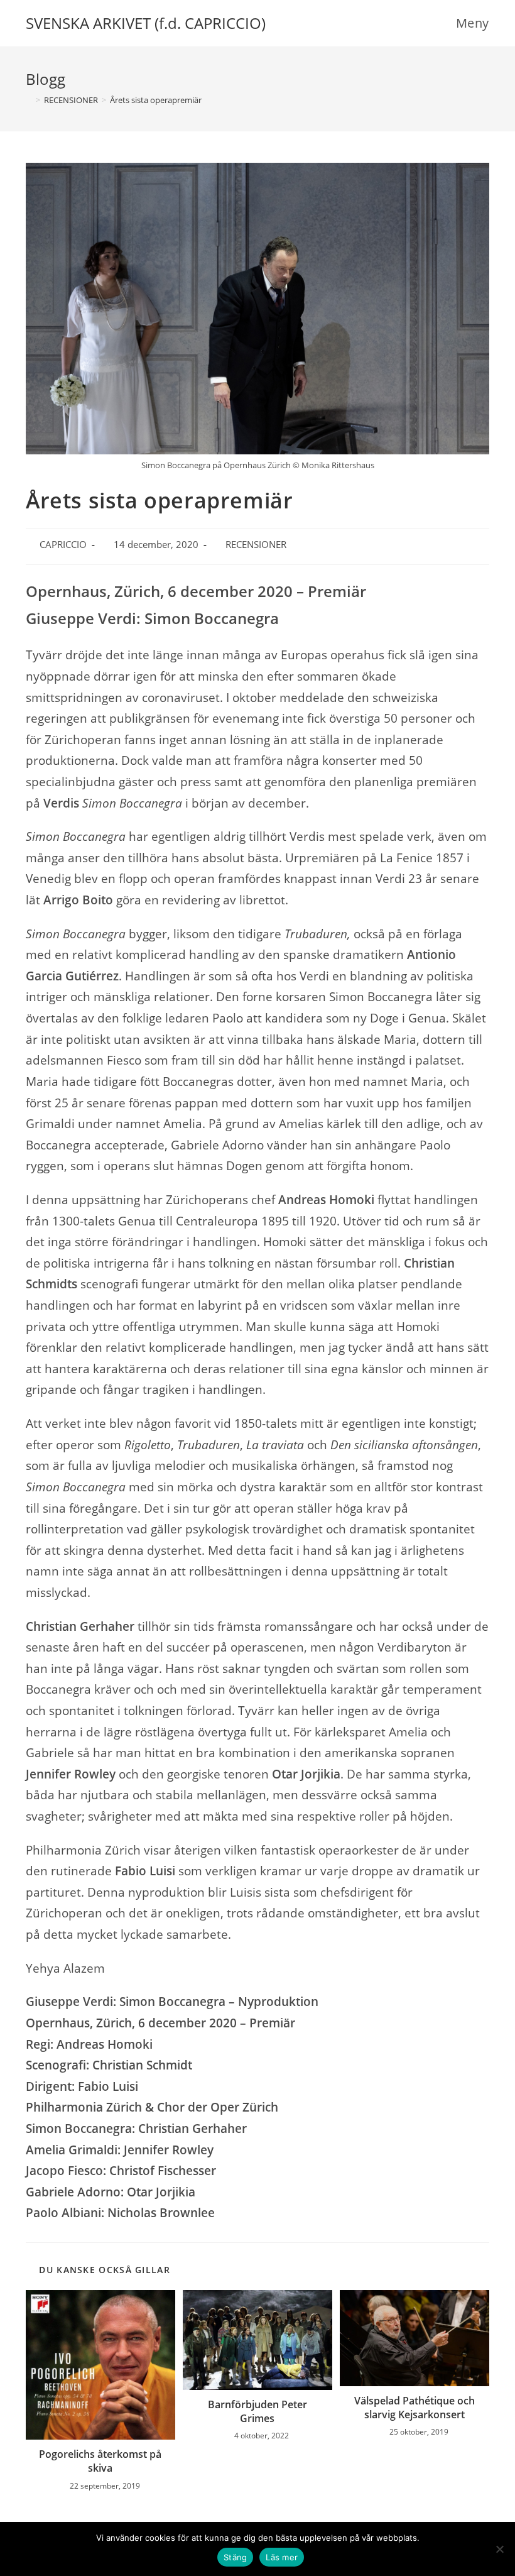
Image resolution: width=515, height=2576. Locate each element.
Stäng (235, 2557)
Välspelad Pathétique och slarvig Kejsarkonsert (415, 2408)
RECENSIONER (256, 545)
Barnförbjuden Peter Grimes (257, 2411)
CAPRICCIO (63, 545)
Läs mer (282, 2557)
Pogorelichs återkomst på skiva (100, 2461)
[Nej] (499, 2549)
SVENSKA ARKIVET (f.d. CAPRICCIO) (146, 23)
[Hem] (29, 100)
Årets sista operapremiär (156, 100)
